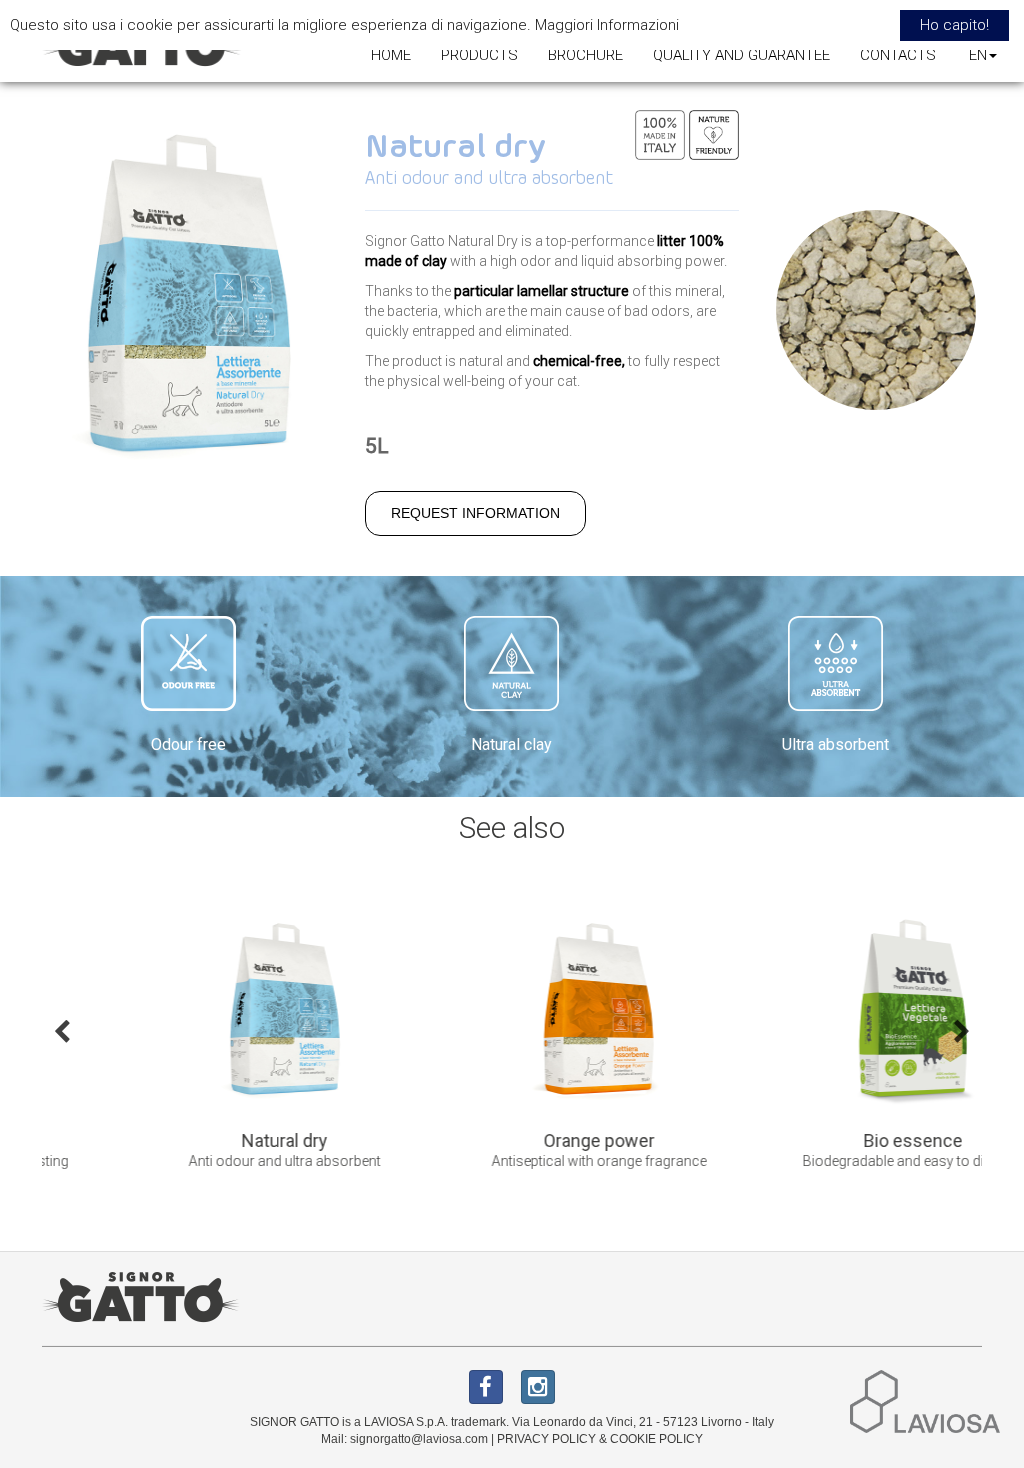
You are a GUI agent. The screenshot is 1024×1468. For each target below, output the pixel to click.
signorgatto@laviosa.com (419, 1439)
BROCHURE (585, 55)
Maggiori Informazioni (607, 25)
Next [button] (962, 1030)
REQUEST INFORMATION (475, 513)
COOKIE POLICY (656, 1439)
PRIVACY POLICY (546, 1439)
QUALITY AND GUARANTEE (741, 55)
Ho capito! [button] (954, 25)
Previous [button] (62, 1030)
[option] (199, 1045)
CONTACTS (898, 55)
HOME (391, 55)
